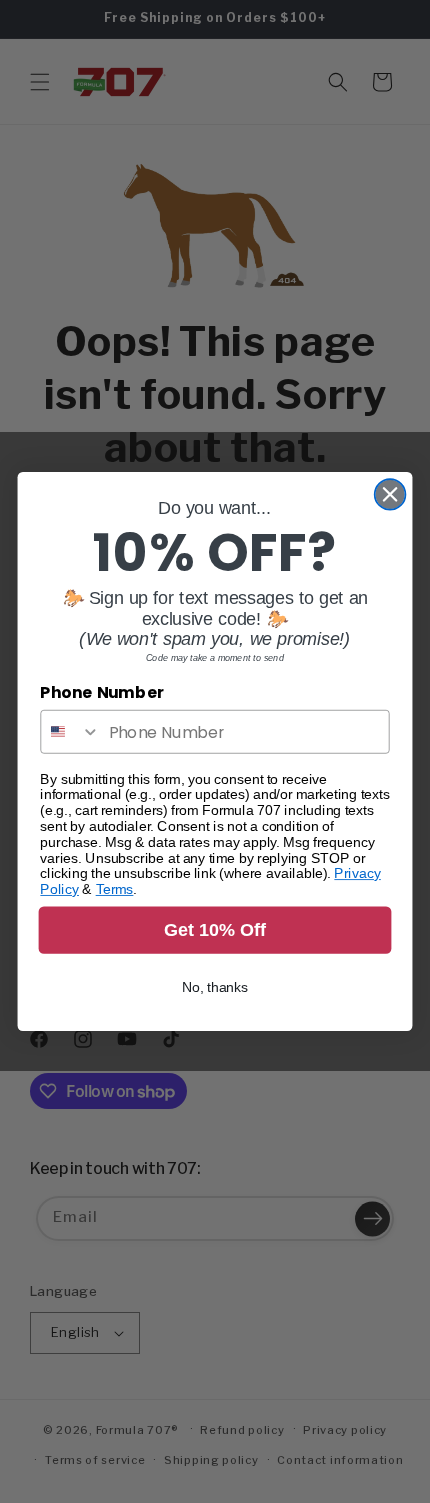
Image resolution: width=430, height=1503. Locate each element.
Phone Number (102, 693)
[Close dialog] (390, 494)
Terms (115, 889)
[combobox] (70, 732)
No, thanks (215, 987)
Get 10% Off (215, 929)
